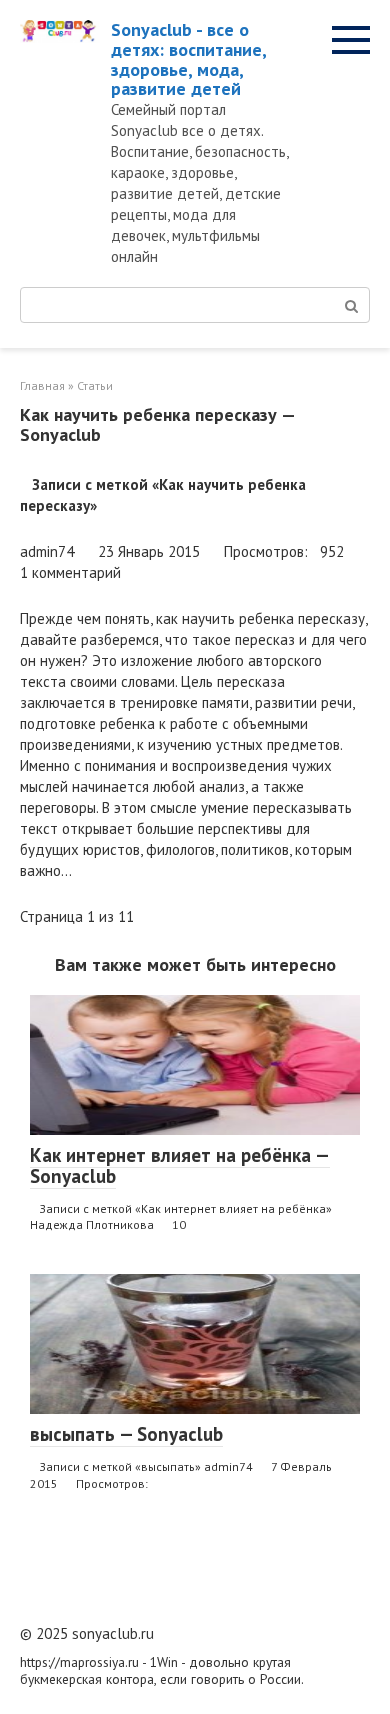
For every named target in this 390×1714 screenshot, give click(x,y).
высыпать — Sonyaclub (126, 1434)
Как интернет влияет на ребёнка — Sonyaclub (180, 1165)
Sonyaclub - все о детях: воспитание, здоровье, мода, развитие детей (188, 59)
